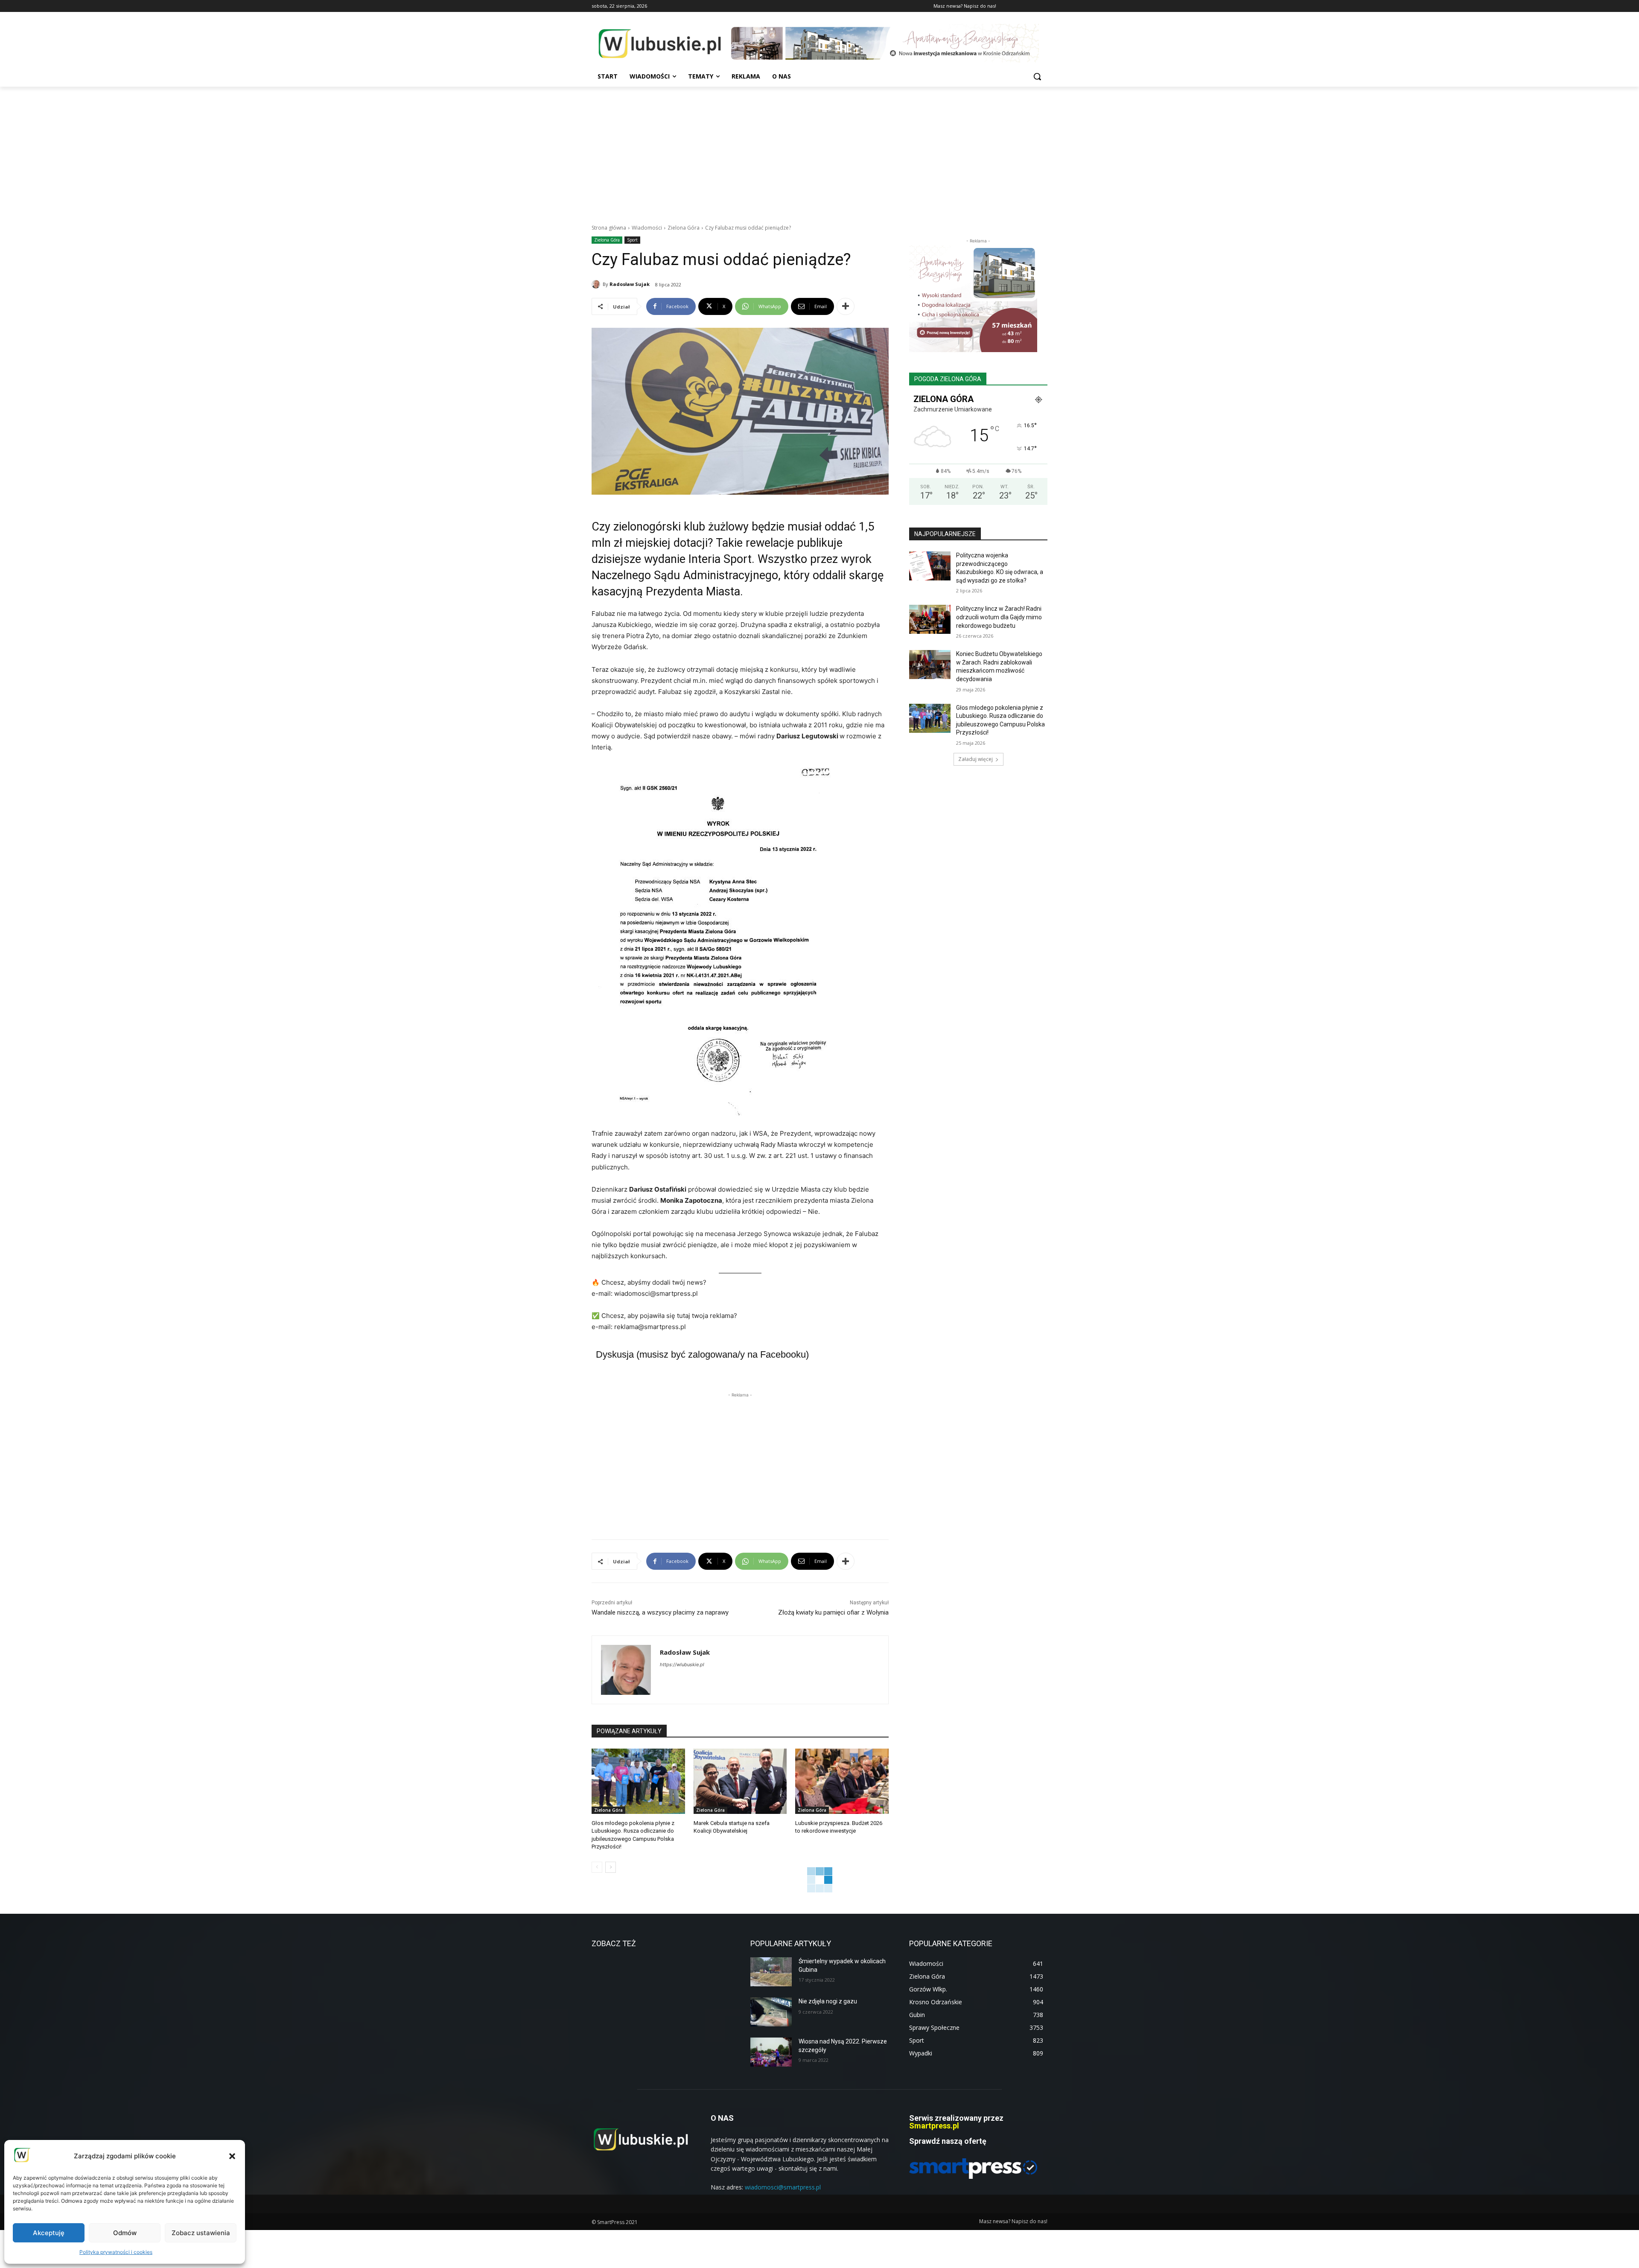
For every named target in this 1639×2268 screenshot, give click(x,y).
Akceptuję (49, 2233)
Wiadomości (647, 228)
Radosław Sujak (630, 284)
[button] (232, 2156)
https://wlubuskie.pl (682, 1665)
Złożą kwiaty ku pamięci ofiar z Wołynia (833, 1612)
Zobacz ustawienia (201, 2233)
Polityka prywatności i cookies (116, 2252)
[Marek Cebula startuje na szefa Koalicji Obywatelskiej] (740, 1781)
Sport (632, 240)
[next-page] (611, 1867)
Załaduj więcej (976, 759)
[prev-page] (597, 1867)
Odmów (125, 2233)
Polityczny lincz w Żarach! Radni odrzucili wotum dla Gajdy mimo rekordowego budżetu (999, 617)
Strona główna (609, 228)
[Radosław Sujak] (597, 284)
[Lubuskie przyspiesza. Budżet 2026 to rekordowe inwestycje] (842, 1781)
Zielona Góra (684, 228)
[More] (846, 306)
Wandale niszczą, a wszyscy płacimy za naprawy (660, 1612)
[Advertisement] (819, 151)
